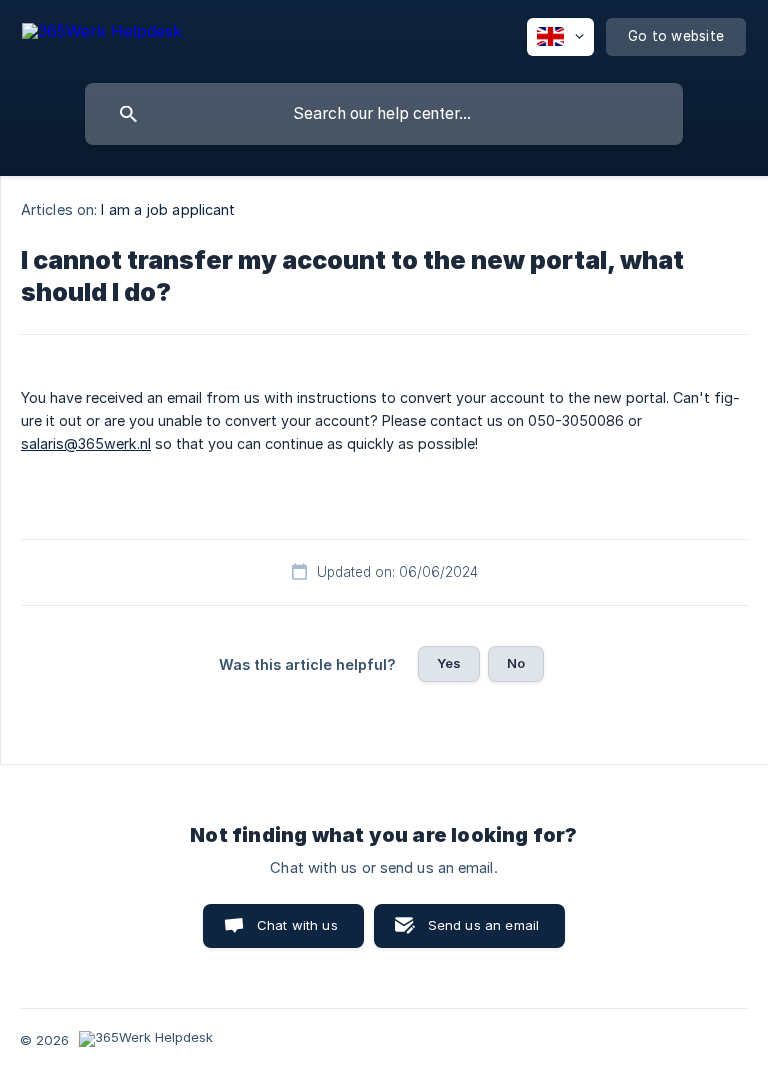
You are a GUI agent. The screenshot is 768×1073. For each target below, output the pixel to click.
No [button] (516, 663)
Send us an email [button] (483, 925)
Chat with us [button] (297, 925)
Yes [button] (449, 663)
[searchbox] (384, 114)
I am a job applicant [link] (168, 209)
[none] (102, 34)
